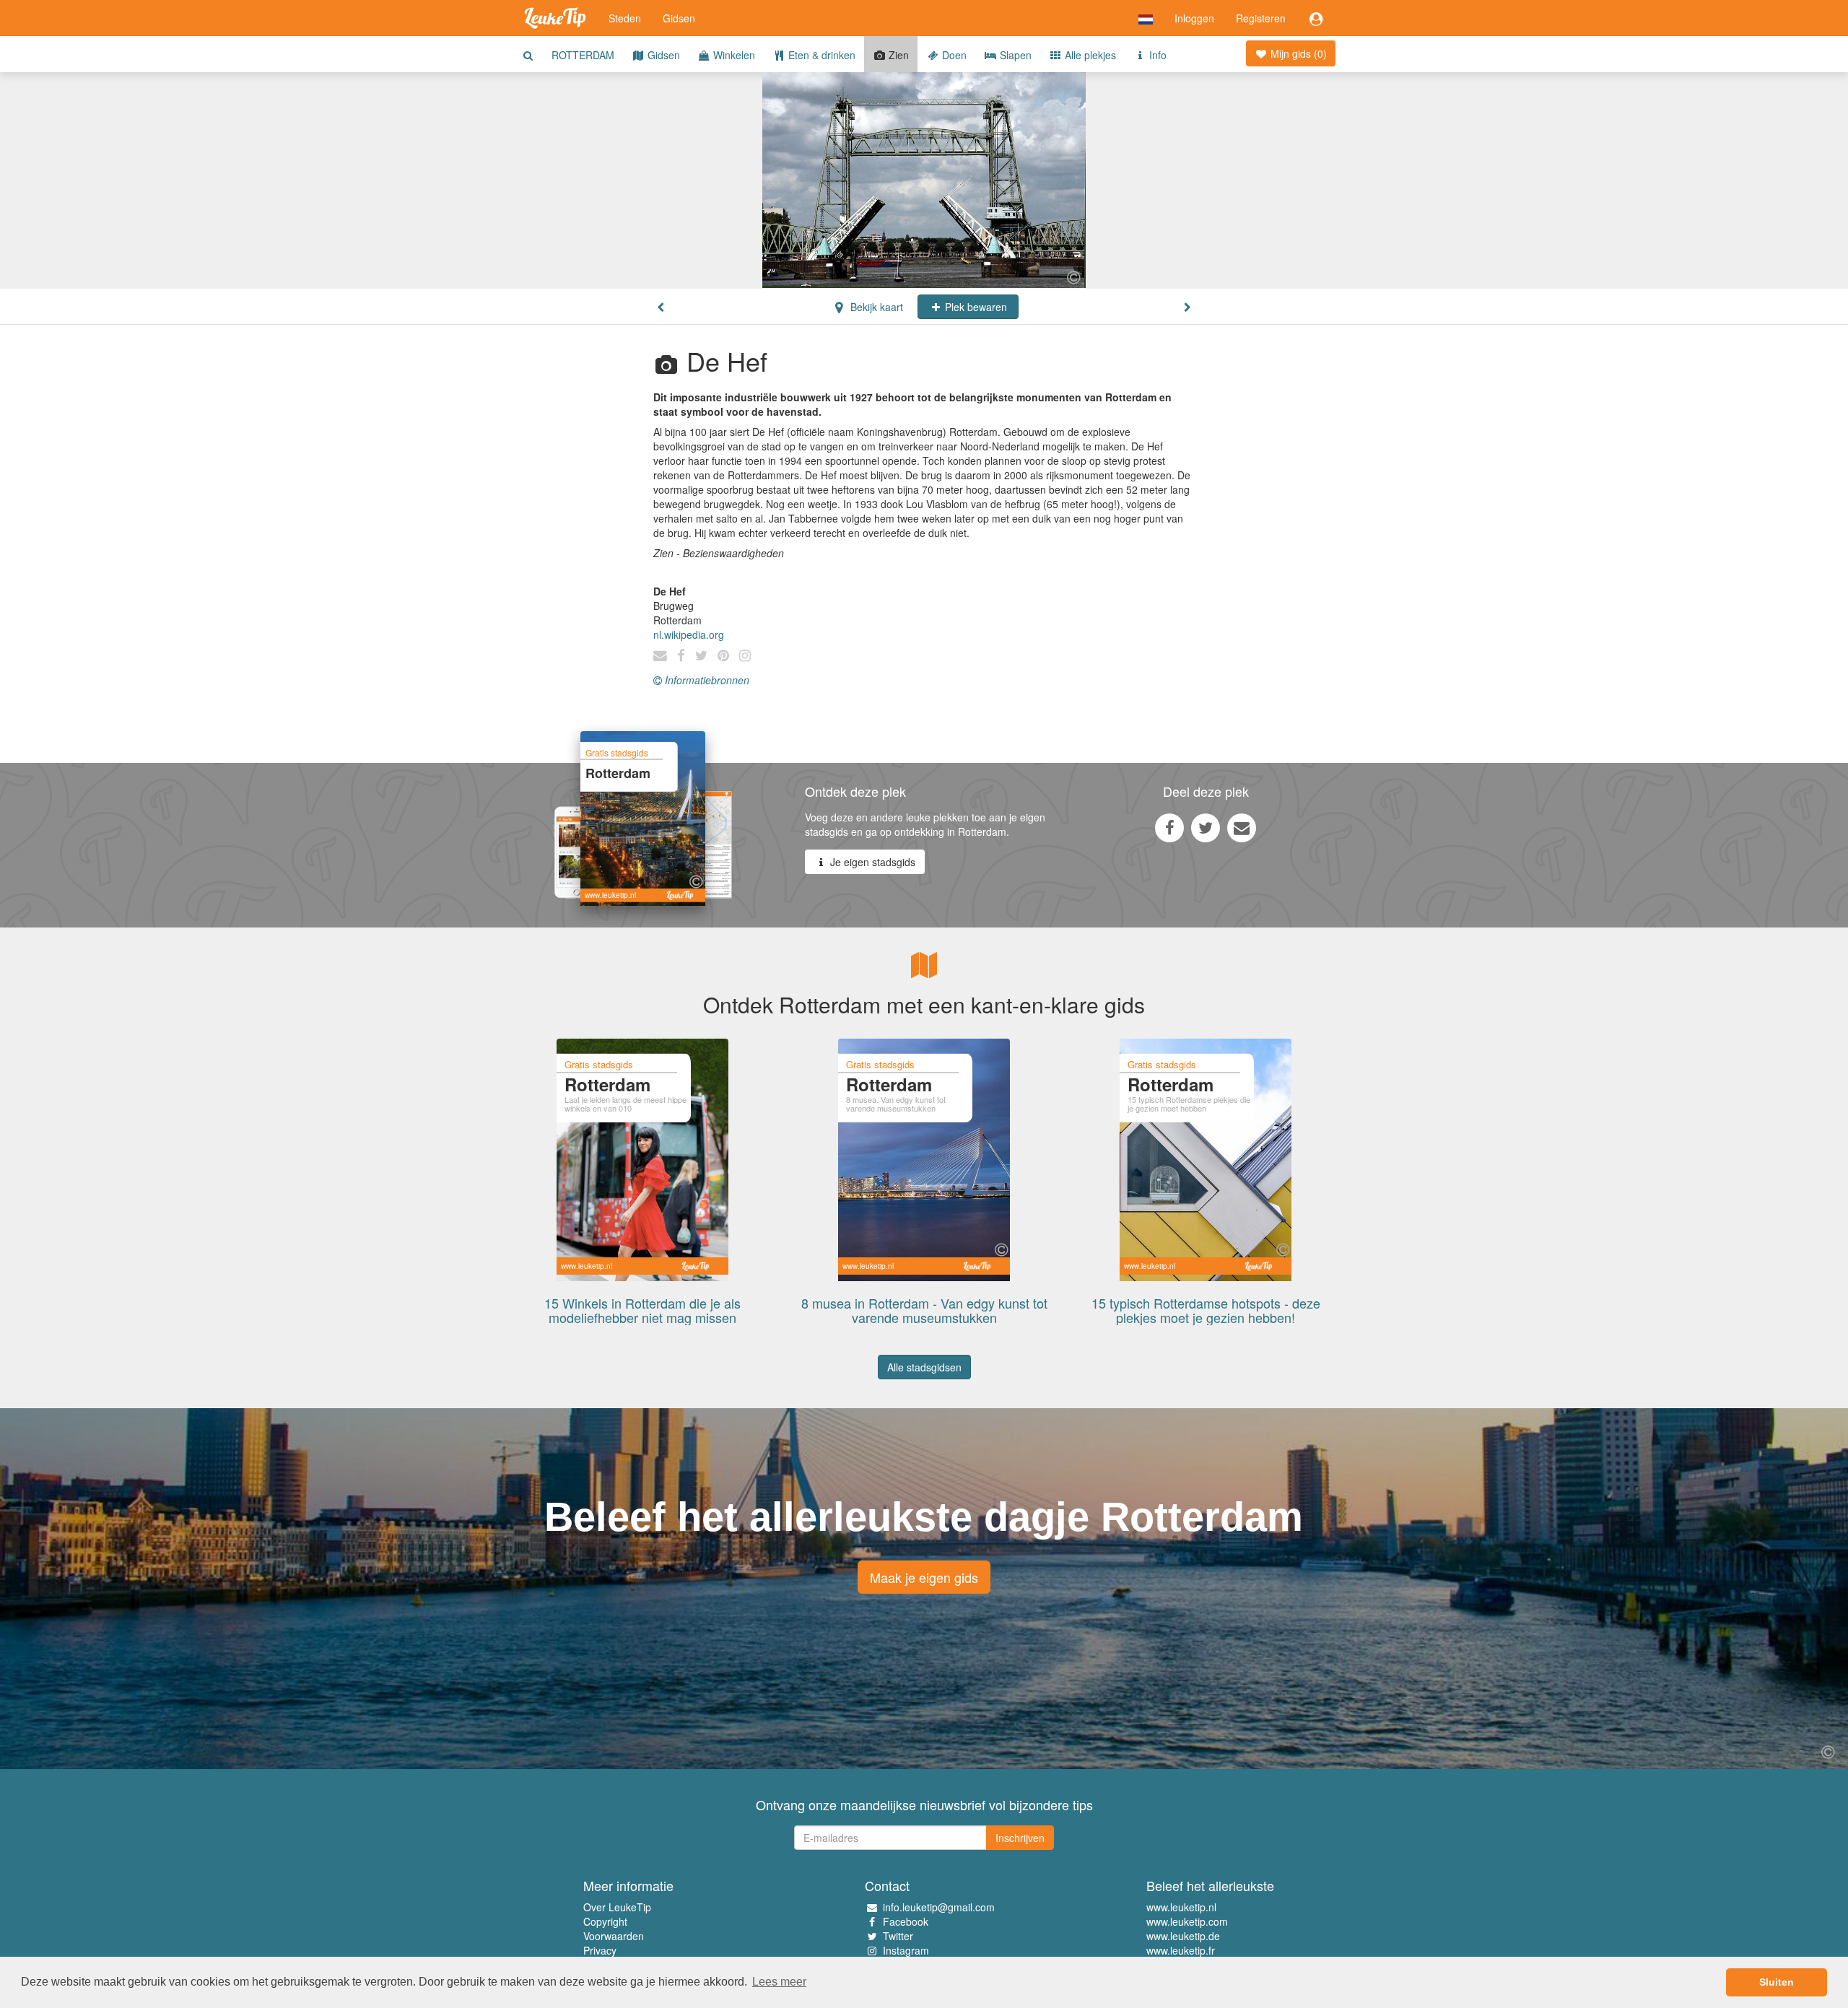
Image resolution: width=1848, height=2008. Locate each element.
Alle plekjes (1089, 55)
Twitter (898, 1936)
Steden (625, 18)
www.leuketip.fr (1181, 1950)
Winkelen (733, 55)
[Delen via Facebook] (1169, 827)
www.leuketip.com (1187, 1921)
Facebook (906, 1921)
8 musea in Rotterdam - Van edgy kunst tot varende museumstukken (924, 1310)
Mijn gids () (1297, 53)
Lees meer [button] (779, 1982)
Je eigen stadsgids (871, 862)
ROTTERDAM (583, 55)
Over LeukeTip (617, 1907)
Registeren (1261, 18)
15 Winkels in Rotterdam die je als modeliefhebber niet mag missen (642, 1310)
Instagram (906, 1950)
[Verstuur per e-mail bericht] (1242, 827)
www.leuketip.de (1183, 1936)
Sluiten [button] (1777, 1982)
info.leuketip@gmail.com (939, 1907)
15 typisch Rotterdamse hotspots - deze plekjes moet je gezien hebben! (1206, 1310)
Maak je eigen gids (924, 1577)
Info (1156, 55)
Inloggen (1194, 18)
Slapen (1014, 55)
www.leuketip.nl (1181, 1907)
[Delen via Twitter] (1206, 827)
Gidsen (679, 18)
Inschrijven (1020, 1838)
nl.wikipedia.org (689, 634)
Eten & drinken (820, 55)
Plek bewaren (975, 307)
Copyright (605, 1921)
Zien (897, 55)
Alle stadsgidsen (924, 1367)
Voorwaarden (614, 1936)
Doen (953, 55)
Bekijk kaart (875, 307)
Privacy (600, 1950)
